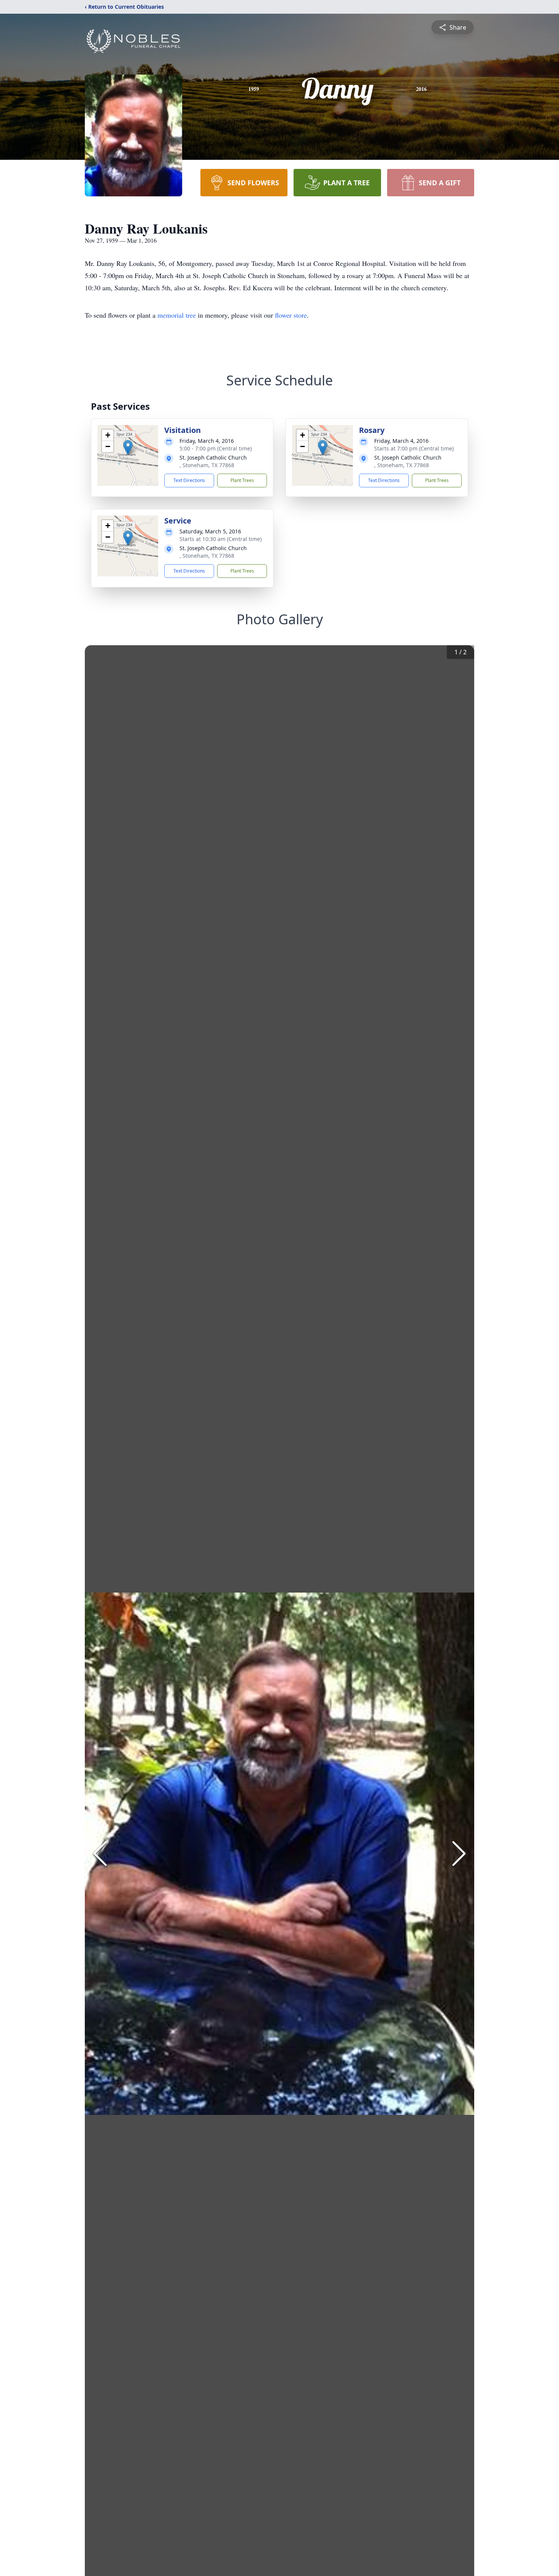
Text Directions (189, 480)
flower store (291, 315)
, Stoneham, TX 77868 (207, 465)
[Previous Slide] (100, 1854)
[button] (128, 448)
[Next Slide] (459, 1854)
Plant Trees (242, 480)
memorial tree (177, 315)
